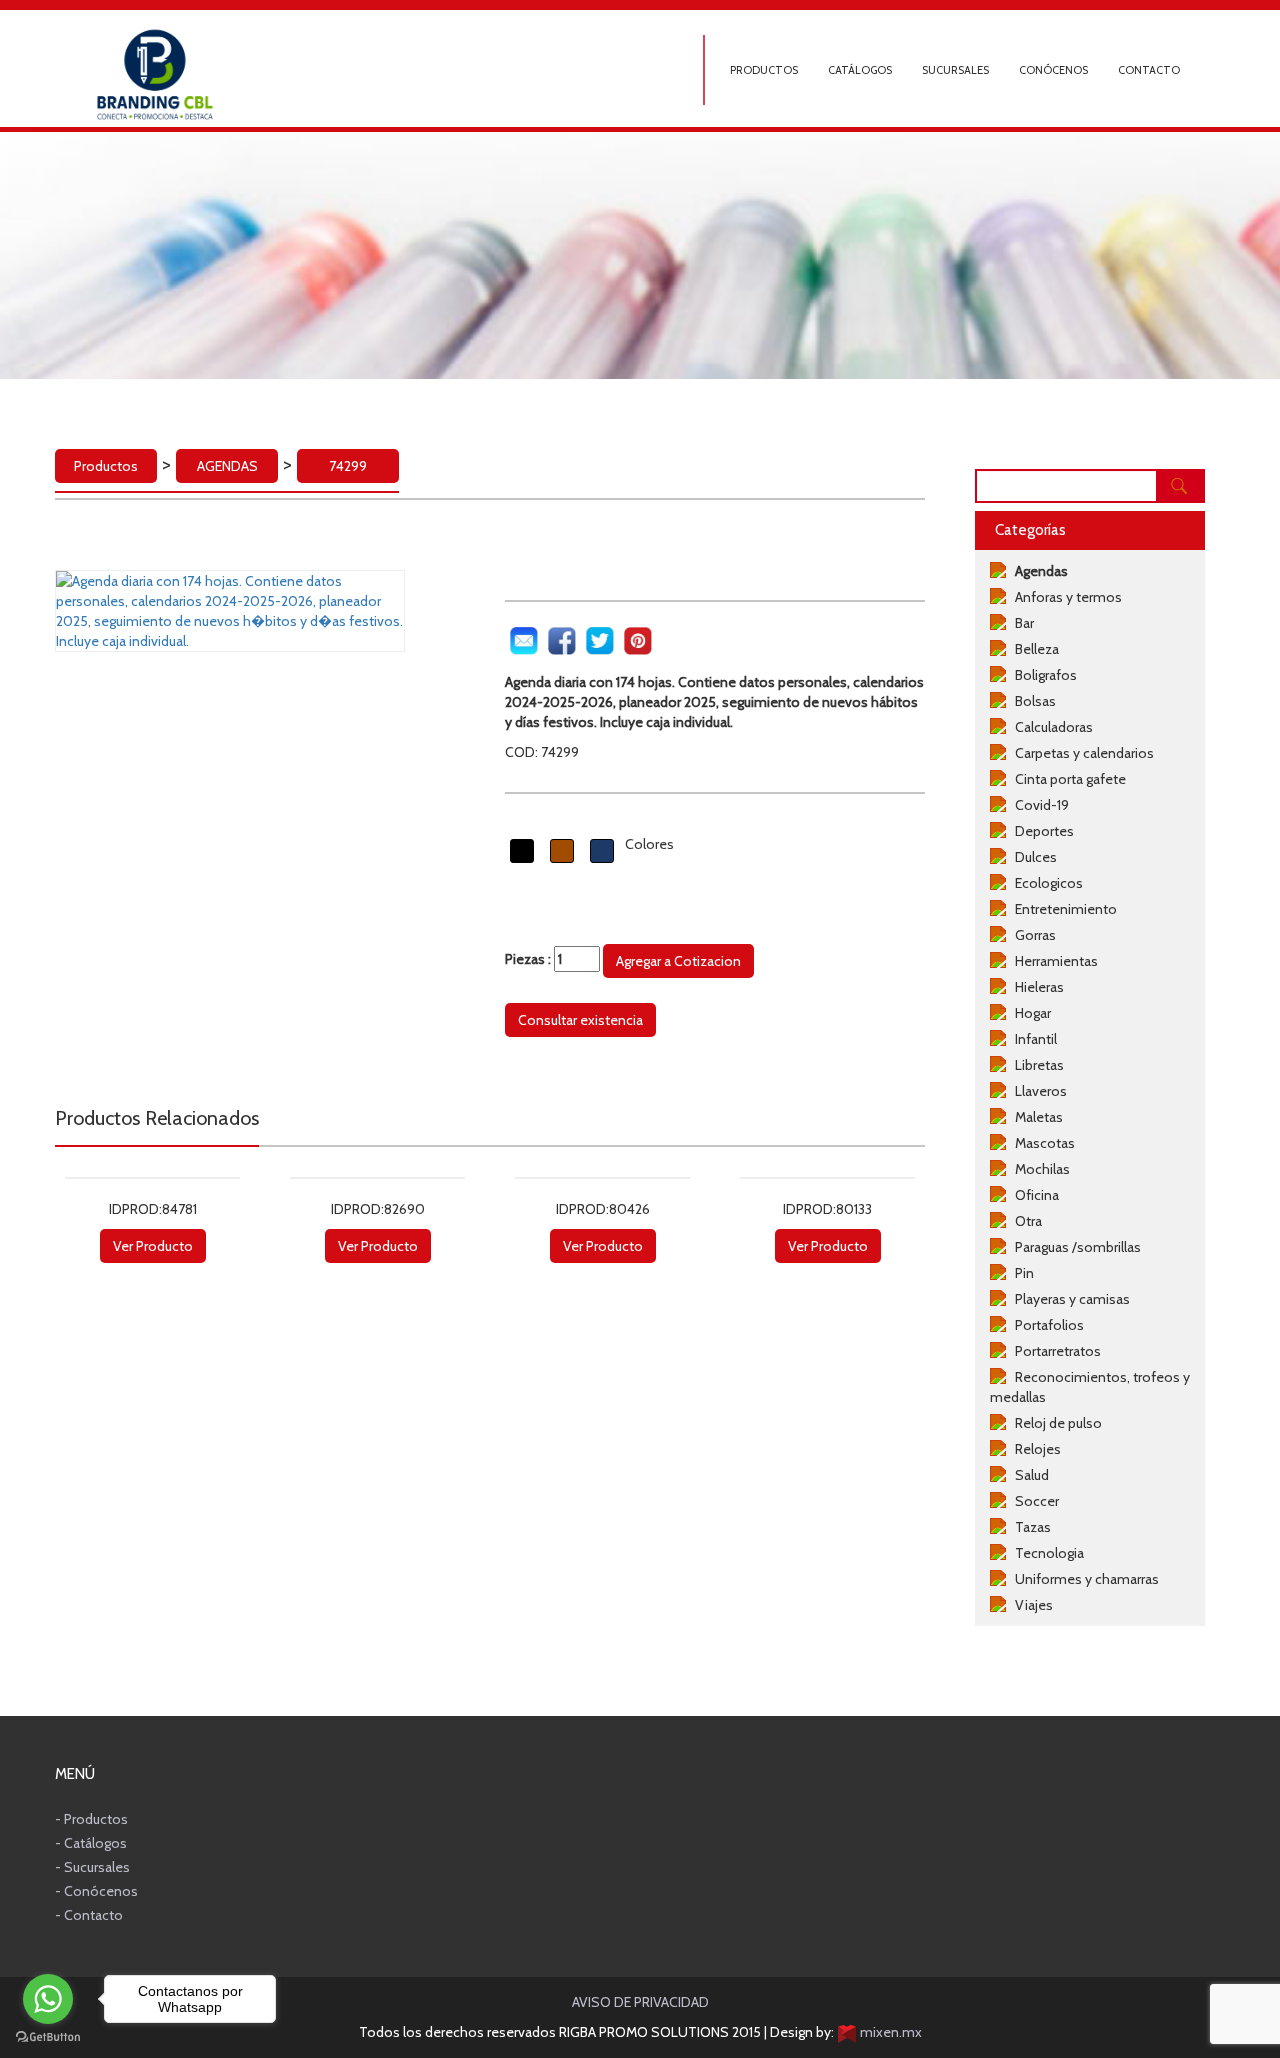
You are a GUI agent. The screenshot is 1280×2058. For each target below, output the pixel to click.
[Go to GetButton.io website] (48, 2037)
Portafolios (1046, 1325)
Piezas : (529, 959)
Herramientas (1053, 961)
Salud (1029, 1475)
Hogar (1030, 1013)
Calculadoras (1051, 727)
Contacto (1149, 70)
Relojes (1035, 1449)
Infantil (1033, 1039)
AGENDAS (227, 466)
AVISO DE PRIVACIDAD (640, 2002)
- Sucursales (92, 1867)
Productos (764, 70)
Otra (1025, 1221)
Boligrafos (1043, 675)
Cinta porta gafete (1067, 779)
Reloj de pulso (1055, 1423)
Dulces (1033, 857)
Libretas (1036, 1065)
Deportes (1041, 831)
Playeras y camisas (1069, 1299)
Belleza (1034, 649)
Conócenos (1053, 70)
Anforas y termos (1065, 597)
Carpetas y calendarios (1081, 753)
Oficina (1034, 1195)
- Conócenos (96, 1891)
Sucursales (955, 70)
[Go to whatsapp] (48, 1999)
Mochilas (1039, 1169)
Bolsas (1032, 701)
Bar (1021, 623)
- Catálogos (91, 1843)
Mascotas (1042, 1143)
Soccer (1034, 1501)
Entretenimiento (1063, 909)
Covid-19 (1039, 805)
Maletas (1036, 1117)
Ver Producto (153, 1246)
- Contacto (89, 1915)
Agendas (1038, 571)
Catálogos (860, 70)
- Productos (91, 1819)
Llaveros (1038, 1091)
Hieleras (1036, 987)
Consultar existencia (580, 1020)
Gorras (1032, 935)
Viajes (1031, 1605)
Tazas (1030, 1527)
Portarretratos (1055, 1351)
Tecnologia (1046, 1553)
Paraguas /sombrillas (1075, 1247)
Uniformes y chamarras (1084, 1579)
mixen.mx (889, 2032)
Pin (1021, 1273)
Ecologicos (1046, 883)
